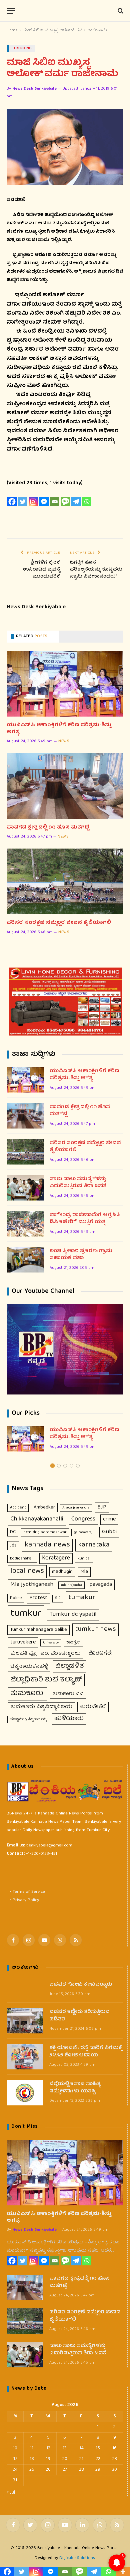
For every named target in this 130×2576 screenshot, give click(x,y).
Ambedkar (44, 1507)
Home (12, 30)
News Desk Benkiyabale (34, 89)
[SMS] (65, 502)
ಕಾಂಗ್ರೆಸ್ (73, 1643)
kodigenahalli (22, 1559)
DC (13, 1532)
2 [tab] (59, 1466)
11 (32, 2448)
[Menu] (11, 11)
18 (32, 2459)
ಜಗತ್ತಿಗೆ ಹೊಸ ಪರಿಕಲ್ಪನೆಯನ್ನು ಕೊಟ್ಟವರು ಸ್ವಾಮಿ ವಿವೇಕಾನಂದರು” (96, 570)
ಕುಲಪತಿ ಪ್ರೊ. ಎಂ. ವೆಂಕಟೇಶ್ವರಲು (45, 1654)
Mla (84, 1572)
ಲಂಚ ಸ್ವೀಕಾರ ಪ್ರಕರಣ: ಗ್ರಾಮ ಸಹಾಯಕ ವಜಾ (81, 1255)
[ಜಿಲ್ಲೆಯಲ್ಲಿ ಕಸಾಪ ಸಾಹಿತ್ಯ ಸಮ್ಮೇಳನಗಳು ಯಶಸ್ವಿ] (25, 2093)
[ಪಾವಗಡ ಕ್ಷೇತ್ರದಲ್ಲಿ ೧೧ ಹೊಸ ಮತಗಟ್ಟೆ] (65, 786)
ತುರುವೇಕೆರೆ (93, 1707)
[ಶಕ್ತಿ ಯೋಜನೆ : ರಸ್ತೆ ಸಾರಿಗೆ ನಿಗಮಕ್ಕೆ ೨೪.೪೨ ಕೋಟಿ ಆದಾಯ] (25, 2057)
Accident (18, 1508)
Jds (13, 1545)
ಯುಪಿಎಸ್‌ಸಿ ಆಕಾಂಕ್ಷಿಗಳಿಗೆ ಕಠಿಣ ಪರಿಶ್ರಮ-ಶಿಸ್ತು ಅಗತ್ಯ (59, 729)
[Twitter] (23, 502)
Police (16, 1598)
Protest (38, 1598)
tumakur (82, 1598)
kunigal (84, 1559)
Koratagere (56, 1558)
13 (65, 2448)
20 (65, 2459)
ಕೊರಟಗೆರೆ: (100, 1654)
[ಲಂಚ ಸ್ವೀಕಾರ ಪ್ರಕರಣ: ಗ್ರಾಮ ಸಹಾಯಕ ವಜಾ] (25, 1260)
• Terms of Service (27, 1892)
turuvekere (23, 1642)
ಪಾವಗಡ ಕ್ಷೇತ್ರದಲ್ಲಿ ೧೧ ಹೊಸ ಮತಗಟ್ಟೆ (48, 828)
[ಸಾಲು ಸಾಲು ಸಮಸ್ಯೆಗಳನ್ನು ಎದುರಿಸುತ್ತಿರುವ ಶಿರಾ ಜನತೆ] (25, 1188)
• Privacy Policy (24, 1900)
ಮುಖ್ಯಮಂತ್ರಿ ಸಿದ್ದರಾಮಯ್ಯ (28, 1719)
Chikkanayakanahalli (37, 1519)
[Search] (120, 11)
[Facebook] (12, 502)
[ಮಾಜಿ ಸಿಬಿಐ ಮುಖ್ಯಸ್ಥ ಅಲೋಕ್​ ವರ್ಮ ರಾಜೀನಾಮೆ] (65, 147)
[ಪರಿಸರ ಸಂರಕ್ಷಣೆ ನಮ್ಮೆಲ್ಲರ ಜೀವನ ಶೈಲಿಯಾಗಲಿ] (65, 881)
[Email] (55, 502)
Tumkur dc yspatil (73, 1614)
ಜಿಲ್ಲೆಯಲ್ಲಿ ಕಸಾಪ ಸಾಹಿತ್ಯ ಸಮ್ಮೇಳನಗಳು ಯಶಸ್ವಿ (75, 2088)
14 (81, 2448)
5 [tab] (78, 1466)
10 (15, 2448)
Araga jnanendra (76, 1508)
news (64, 742)
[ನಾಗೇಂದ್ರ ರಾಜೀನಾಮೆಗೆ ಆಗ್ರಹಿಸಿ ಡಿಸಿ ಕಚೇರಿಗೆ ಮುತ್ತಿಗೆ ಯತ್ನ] (25, 1224)
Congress (83, 1519)
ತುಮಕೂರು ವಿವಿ (68, 1694)
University (51, 1643)
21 (81, 2459)
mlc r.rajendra (71, 1585)
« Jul (11, 2493)
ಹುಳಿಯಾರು (69, 1719)
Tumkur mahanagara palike (38, 1630)
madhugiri (62, 1572)
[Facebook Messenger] (44, 502)
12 (48, 2448)
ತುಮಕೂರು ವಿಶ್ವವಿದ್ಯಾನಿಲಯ (41, 1707)
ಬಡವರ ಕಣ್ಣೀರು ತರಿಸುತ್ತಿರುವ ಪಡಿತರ (79, 2016)
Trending (23, 48)
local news (27, 1571)
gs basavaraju (84, 1532)
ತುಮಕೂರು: (27, 1694)
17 (15, 2459)
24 (15, 2470)
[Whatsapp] (87, 502)
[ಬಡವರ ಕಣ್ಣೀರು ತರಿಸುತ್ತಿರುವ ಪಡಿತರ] (25, 2021)
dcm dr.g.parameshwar (45, 1532)
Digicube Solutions (77, 2558)
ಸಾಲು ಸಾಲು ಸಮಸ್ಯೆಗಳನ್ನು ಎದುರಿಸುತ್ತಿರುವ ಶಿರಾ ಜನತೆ (78, 1183)
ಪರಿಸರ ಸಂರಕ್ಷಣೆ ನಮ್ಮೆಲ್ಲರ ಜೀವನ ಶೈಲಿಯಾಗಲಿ (59, 923)
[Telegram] (76, 502)
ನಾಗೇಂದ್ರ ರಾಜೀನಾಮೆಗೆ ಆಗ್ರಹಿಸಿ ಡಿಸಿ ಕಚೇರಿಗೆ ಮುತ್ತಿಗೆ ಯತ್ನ (85, 1219)
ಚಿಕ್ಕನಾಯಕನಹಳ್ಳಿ (29, 1667)
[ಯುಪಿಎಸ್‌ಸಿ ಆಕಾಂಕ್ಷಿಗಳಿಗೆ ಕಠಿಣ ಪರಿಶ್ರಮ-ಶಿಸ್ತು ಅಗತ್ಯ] (65, 684)
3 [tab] (65, 1466)
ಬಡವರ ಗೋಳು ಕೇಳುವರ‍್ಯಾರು (81, 1985)
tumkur (26, 1614)
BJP (102, 1507)
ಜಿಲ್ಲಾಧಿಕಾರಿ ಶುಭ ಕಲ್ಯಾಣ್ (46, 1680)
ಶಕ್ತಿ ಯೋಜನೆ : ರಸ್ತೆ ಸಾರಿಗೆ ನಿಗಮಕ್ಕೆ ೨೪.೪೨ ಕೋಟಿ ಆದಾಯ (86, 2052)
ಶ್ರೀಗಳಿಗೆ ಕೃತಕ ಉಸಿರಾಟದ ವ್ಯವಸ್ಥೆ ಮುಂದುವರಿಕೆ (41, 570)
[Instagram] (33, 502)
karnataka (94, 1545)
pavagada (101, 1585)
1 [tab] (52, 1466)
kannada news (47, 1545)
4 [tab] (71, 1466)
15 (98, 2448)
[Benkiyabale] (65, 11)
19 (48, 2459)
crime (109, 1519)
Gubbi (109, 1532)
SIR (58, 1598)
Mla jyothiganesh (32, 1585)
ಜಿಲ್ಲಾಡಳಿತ (69, 1666)
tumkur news (95, 1629)
